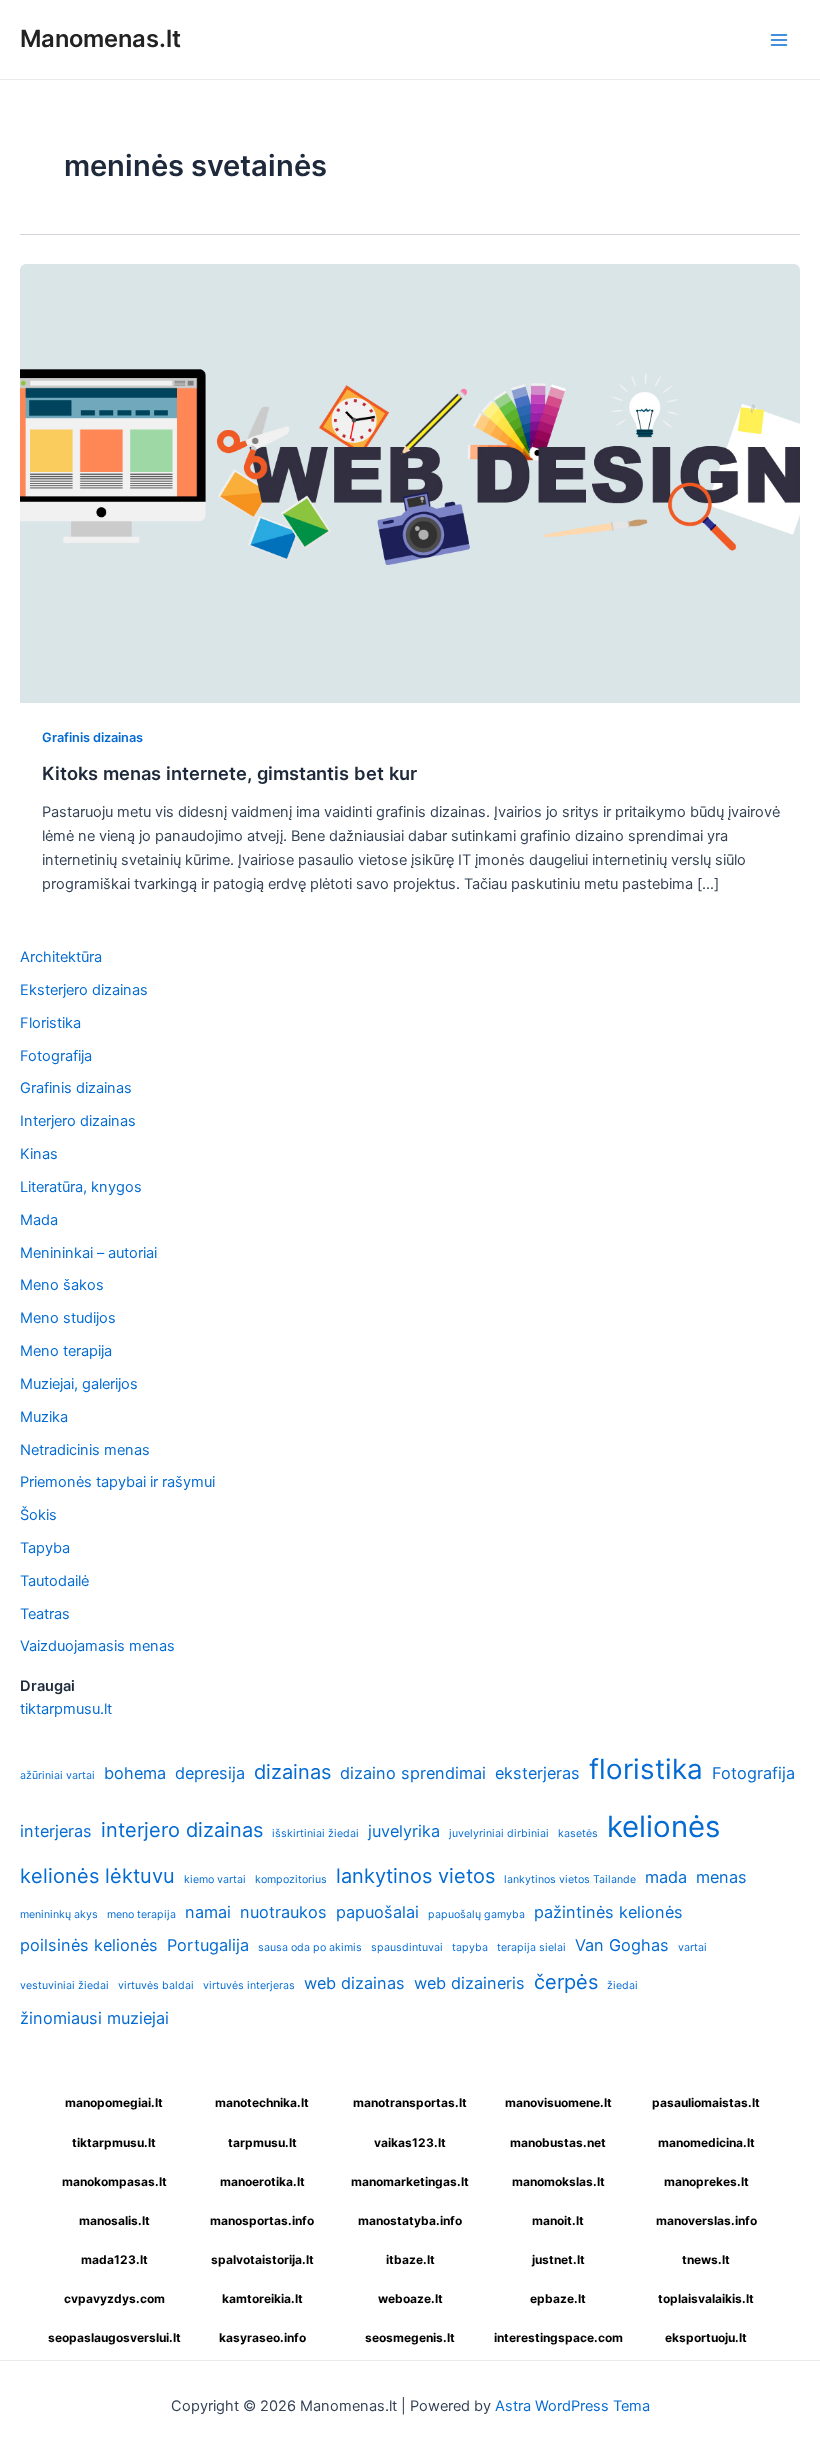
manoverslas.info (706, 2220)
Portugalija (208, 1945)
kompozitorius (291, 1879)
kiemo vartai (215, 1879)
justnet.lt (558, 2259)
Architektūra (61, 957)
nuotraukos (283, 1912)
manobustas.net (558, 2142)
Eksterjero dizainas (84, 990)
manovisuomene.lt (558, 2102)
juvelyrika (404, 1831)
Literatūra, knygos (81, 1187)
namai (208, 1912)
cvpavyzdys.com (114, 2298)
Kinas (39, 1154)
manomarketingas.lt (410, 2181)
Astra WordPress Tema (572, 2406)
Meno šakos (62, 1285)
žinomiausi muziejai (94, 2018)
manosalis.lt (114, 2220)
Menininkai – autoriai (88, 1253)
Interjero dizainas (78, 1121)
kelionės (663, 1826)
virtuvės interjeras (249, 1985)
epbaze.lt (558, 2298)
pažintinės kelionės (608, 1912)
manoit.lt (558, 2220)
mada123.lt (114, 2259)
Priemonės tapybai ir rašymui (117, 1482)
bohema (135, 1773)
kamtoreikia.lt (262, 2298)
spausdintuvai (407, 1947)
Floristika (50, 1023)
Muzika (44, 1417)
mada (666, 1877)
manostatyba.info (410, 2220)
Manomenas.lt (100, 38)
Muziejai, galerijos (79, 1384)
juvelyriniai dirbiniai (499, 1833)
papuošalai (377, 1912)
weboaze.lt (410, 2298)
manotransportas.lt (410, 2102)
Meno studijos (68, 1318)
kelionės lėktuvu (97, 1876)
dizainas (292, 1772)
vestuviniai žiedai (64, 1985)
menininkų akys (59, 1914)
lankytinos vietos (415, 1876)
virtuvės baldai (156, 1985)
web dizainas (354, 1983)
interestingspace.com (558, 2337)
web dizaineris (469, 1983)
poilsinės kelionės (89, 1945)
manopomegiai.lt (114, 2102)
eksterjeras (537, 1773)
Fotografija (56, 1056)
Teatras (45, 1614)
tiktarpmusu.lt (66, 1709)
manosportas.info (262, 2220)
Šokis (38, 1515)
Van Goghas (622, 1945)
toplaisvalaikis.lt (706, 2298)
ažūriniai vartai (57, 1775)
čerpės (566, 1982)
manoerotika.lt (262, 2181)
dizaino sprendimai (413, 1773)
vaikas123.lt (410, 2142)
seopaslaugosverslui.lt (114, 2337)
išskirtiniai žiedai (315, 1833)
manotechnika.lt (262, 2102)
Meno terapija (66, 1351)
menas (721, 1877)
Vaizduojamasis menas (97, 1646)
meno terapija (141, 1914)
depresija (210, 1773)
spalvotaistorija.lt (262, 2259)
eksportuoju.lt (706, 2337)
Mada (39, 1220)
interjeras (56, 1831)
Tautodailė (54, 1581)
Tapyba (45, 1548)
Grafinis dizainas (92, 737)
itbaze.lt (410, 2259)
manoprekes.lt (706, 2181)
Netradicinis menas (85, 1450)
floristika (646, 1769)
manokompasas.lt (114, 2181)
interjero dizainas (182, 1830)
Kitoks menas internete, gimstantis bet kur (229, 773)
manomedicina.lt (706, 2142)
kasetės (578, 1833)
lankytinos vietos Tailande (570, 1879)
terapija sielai (531, 1947)
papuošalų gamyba (476, 1914)
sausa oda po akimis (310, 1947)
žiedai (622, 1985)
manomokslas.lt (558, 2181)
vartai (692, 1947)
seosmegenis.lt (410, 2337)
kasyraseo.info (262, 2337)
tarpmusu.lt (262, 2142)
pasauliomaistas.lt (706, 2102)
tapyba (470, 1947)
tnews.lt (706, 2259)
